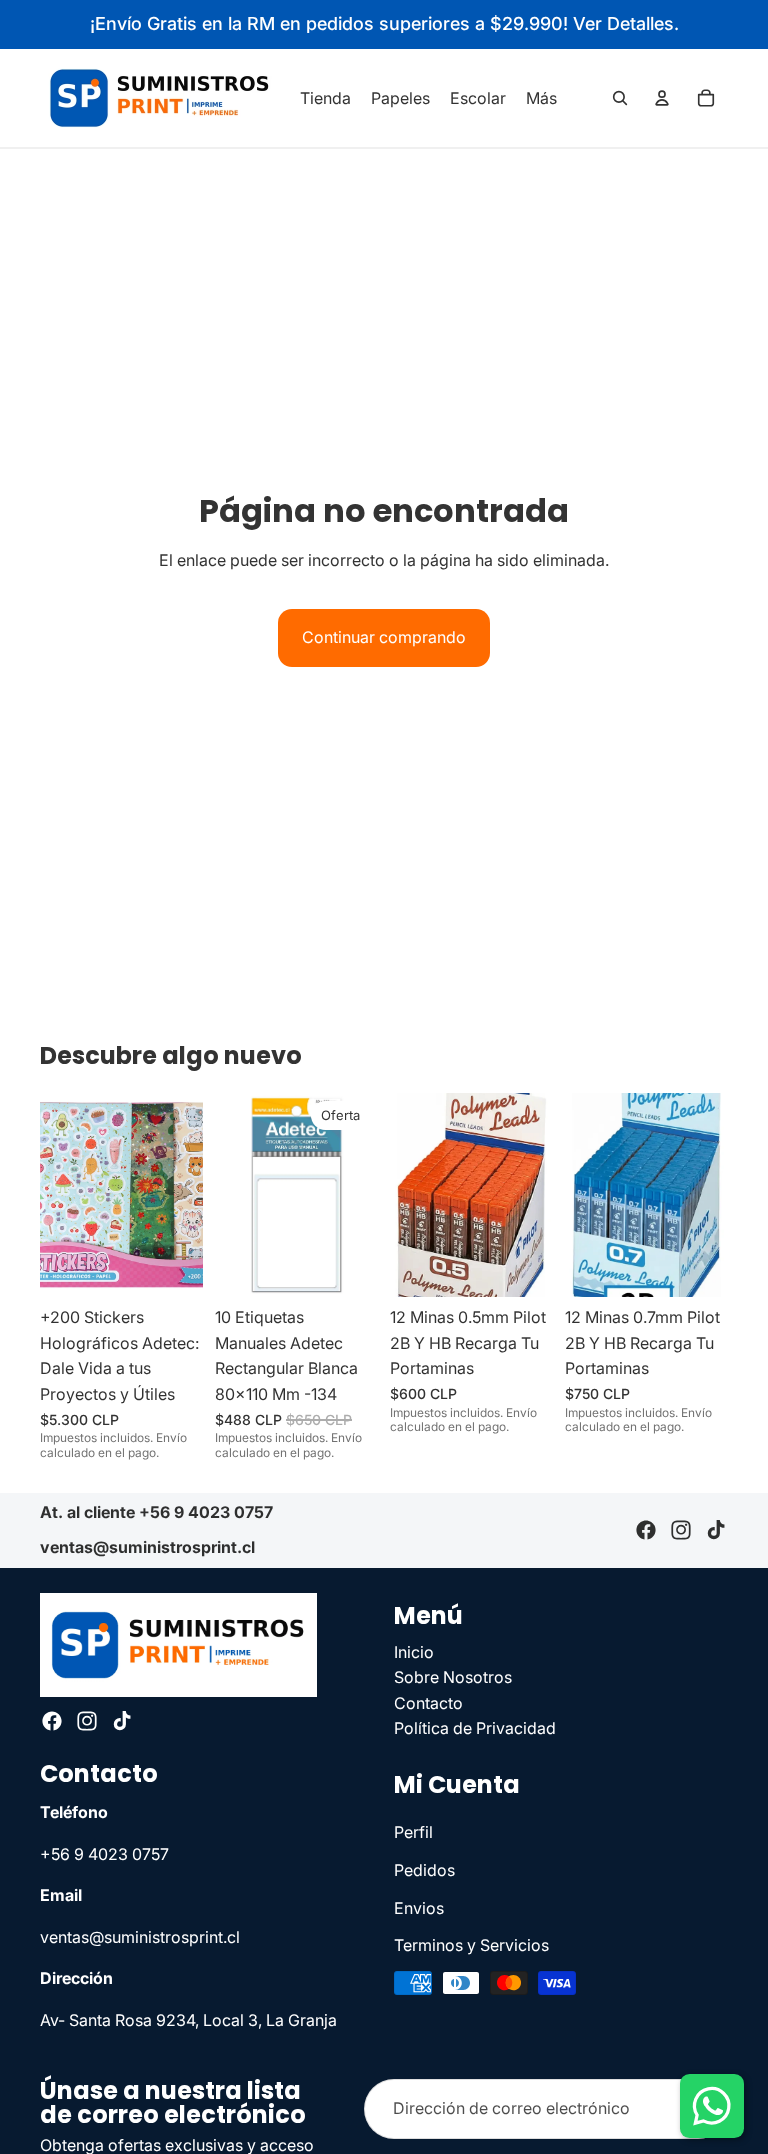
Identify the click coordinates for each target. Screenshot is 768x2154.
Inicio (414, 1651)
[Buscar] (620, 98)
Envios (419, 1907)
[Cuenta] (662, 98)
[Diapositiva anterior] (62, 1195)
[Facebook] (646, 1531)
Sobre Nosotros (453, 1677)
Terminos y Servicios (471, 1945)
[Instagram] (681, 1531)
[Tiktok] (716, 1531)
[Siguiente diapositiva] (181, 1195)
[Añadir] (172, 1266)
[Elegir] (522, 1266)
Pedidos (424, 1870)
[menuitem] (541, 98)
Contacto (428, 1703)
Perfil (413, 1832)
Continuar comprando (384, 637)
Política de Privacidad (475, 1728)
